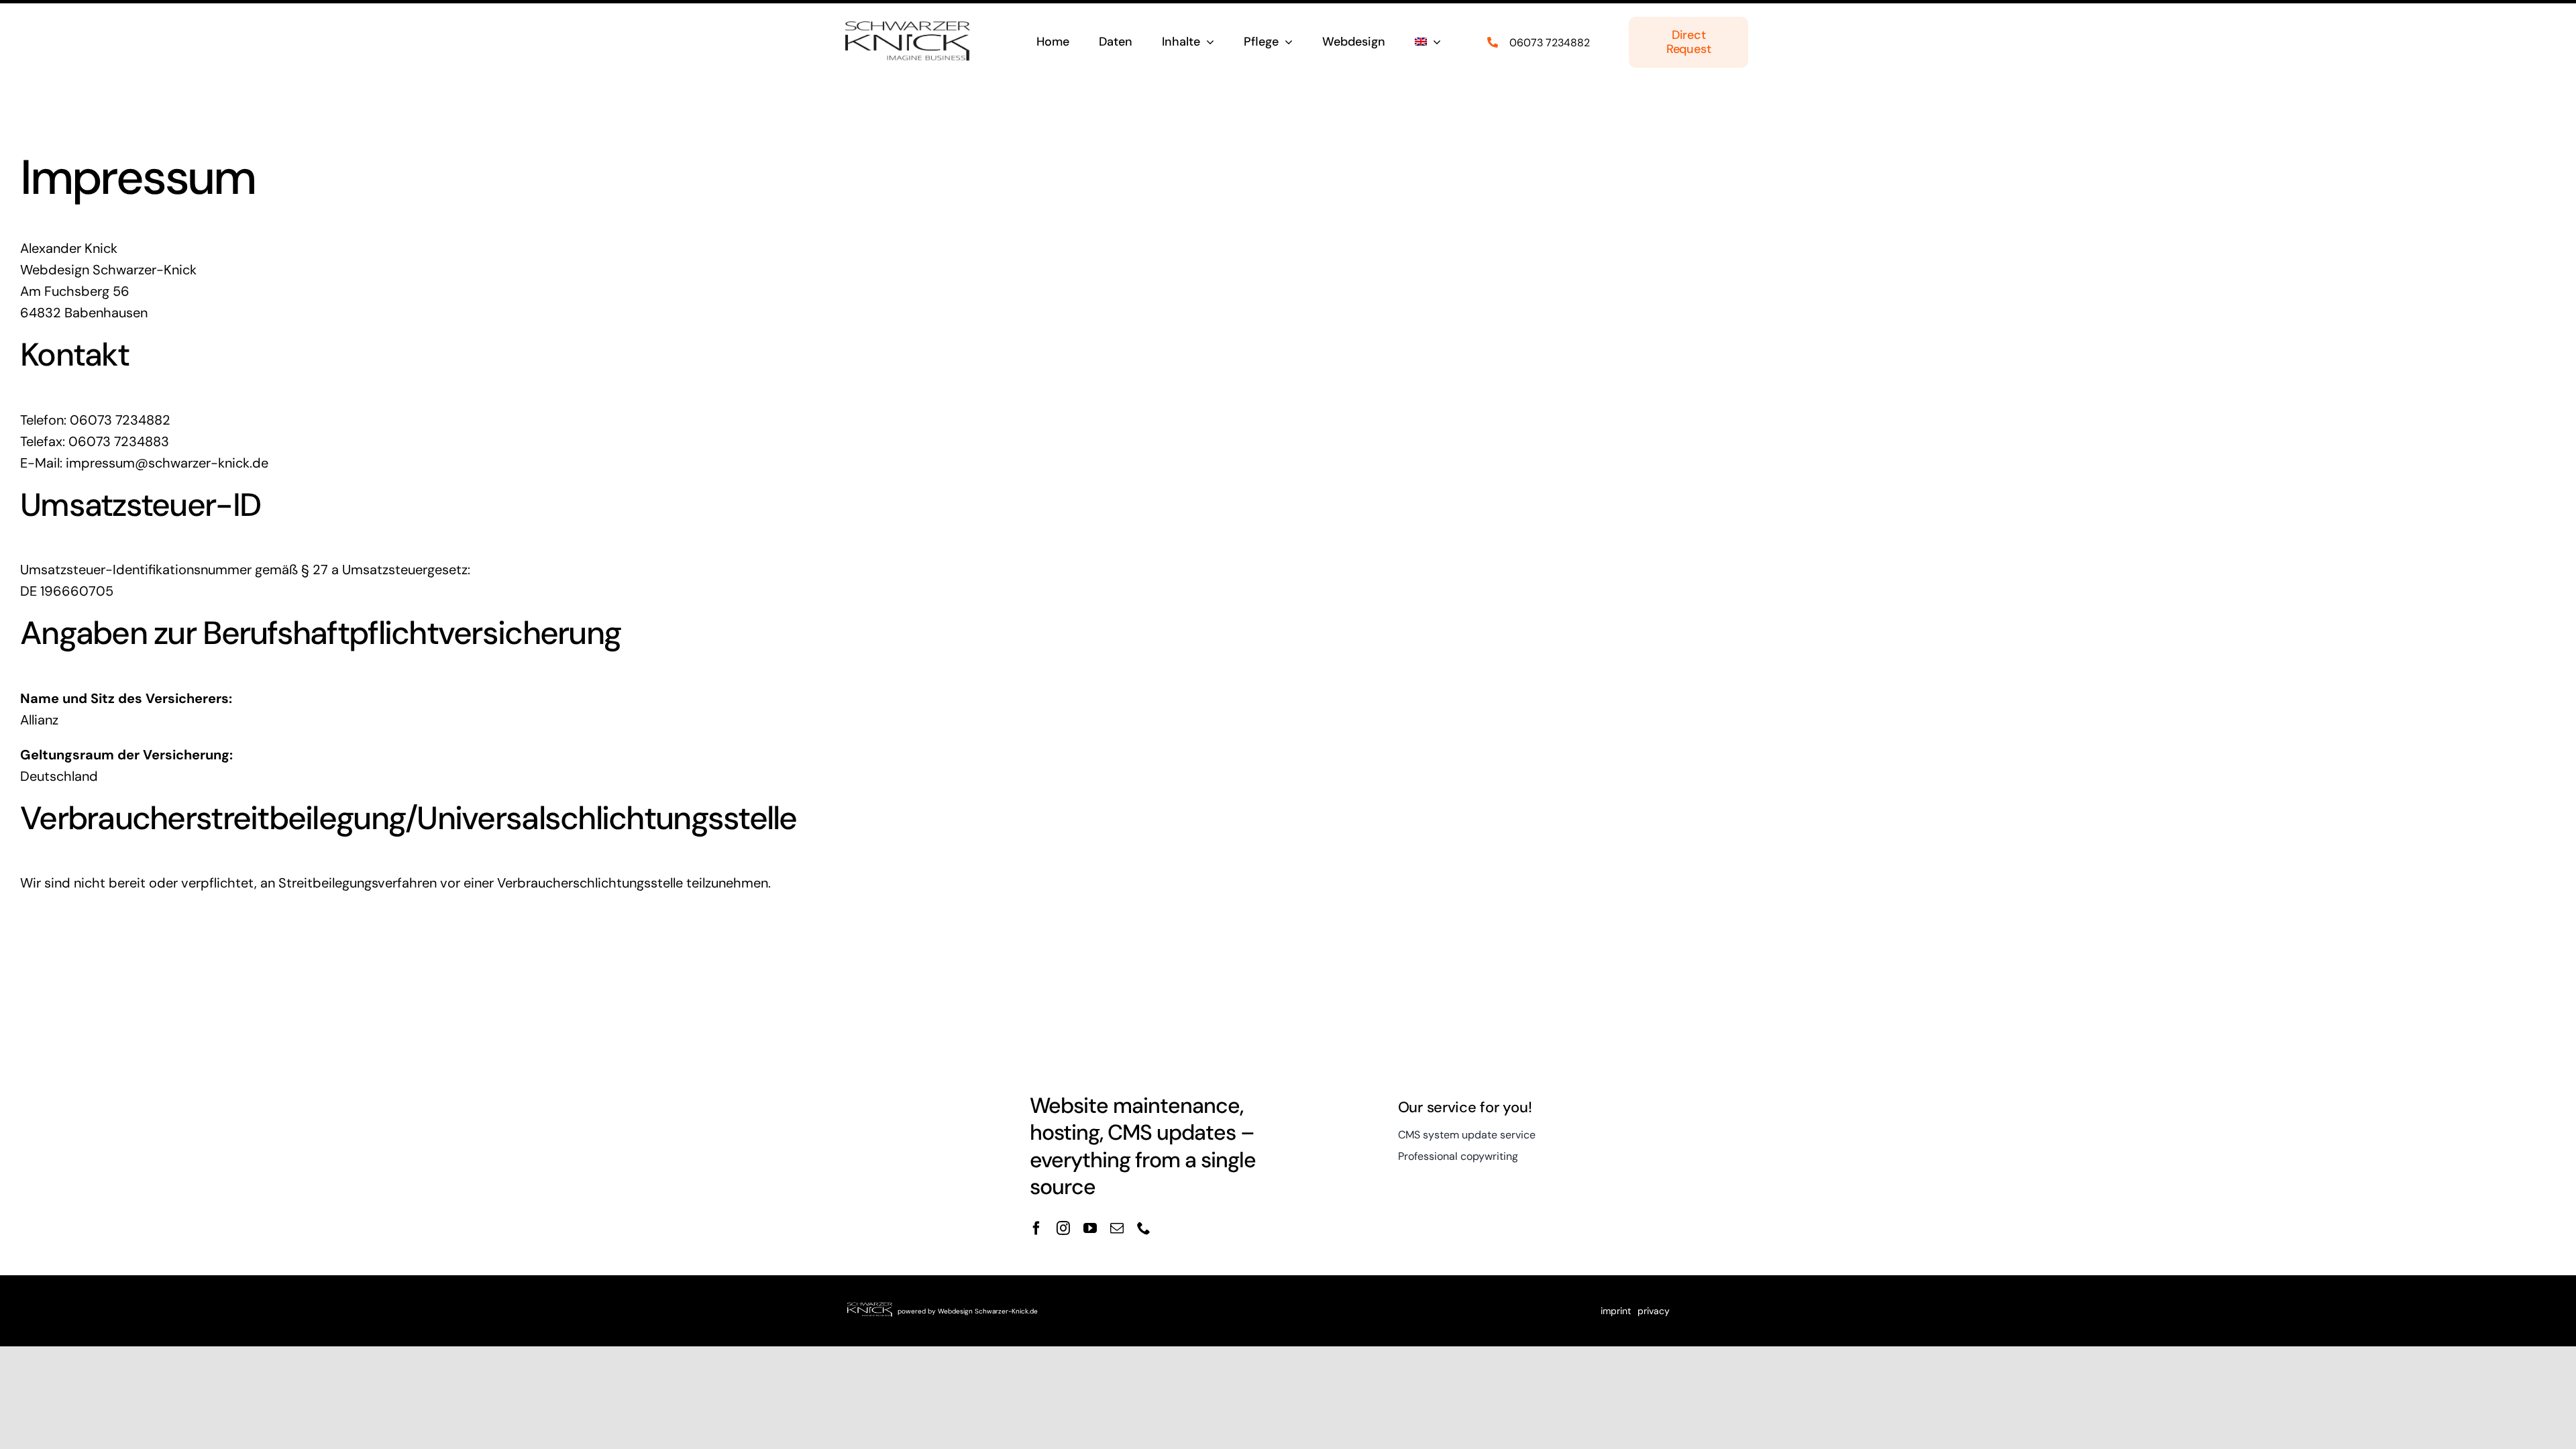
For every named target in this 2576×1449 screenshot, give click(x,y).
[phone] (1144, 1228)
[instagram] (1063, 1228)
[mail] (1117, 1228)
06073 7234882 (1550, 43)
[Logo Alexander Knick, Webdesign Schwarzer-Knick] (908, 25)
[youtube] (1090, 1228)
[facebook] (1036, 1228)
